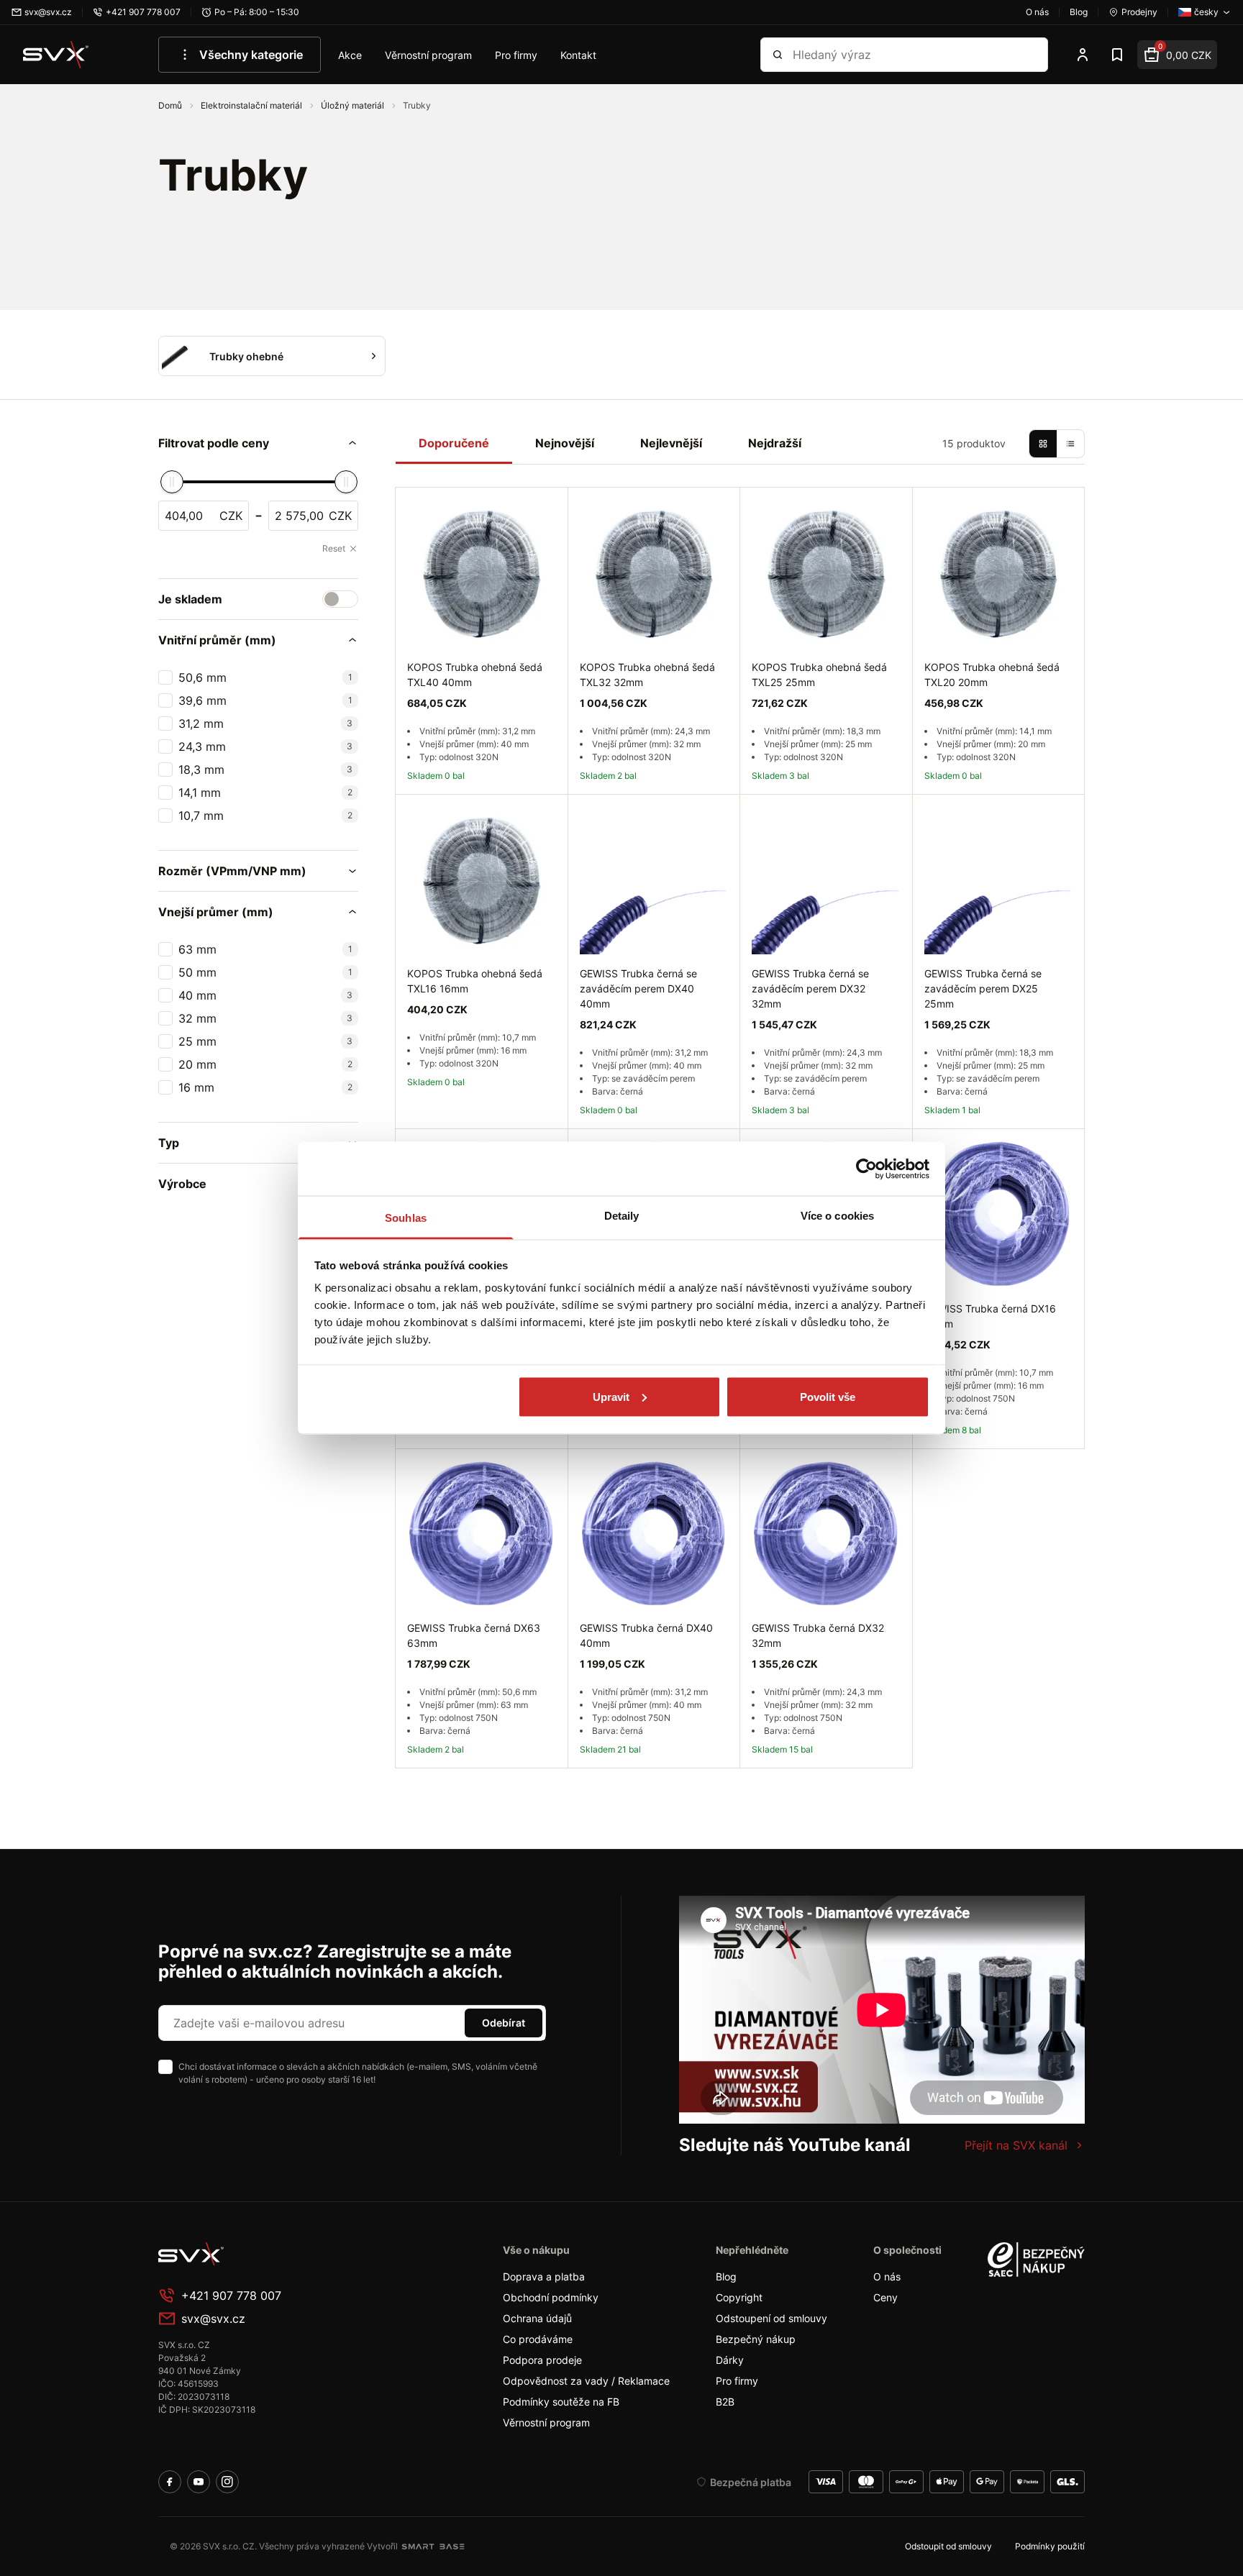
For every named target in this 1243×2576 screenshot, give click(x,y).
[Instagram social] (227, 2482)
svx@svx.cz (213, 2319)
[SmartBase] (433, 2547)
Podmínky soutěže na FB (561, 2402)
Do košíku (1029, 1465)
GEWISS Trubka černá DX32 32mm (818, 1635)
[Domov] (266, 2254)
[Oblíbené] (1117, 55)
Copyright (739, 2297)
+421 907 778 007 (231, 2296)
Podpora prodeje (542, 2360)
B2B (725, 2402)
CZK (231, 516)
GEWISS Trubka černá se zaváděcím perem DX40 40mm (638, 988)
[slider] (172, 482)
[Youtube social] (199, 2482)
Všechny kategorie (251, 55)
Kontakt (578, 55)
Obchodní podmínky (551, 2297)
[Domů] (56, 55)
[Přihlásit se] (1083, 55)
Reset (334, 548)
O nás (887, 2276)
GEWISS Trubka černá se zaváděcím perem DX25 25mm (983, 988)
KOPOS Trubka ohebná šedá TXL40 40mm (475, 675)
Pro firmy (516, 55)
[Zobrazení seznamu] (1070, 444)
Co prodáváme (538, 2339)
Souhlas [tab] (406, 1218)
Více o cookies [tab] (837, 1216)
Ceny (885, 2297)
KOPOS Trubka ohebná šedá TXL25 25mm (819, 675)
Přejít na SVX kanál (1016, 2145)
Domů (171, 105)
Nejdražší (775, 443)
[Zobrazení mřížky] (1043, 444)
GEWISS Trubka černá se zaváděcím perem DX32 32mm (810, 988)
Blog (726, 2276)
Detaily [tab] (622, 1216)
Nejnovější (565, 443)
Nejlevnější (671, 443)
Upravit (611, 1396)
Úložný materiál (354, 105)
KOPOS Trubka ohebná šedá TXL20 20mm (992, 675)
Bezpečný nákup (756, 2339)
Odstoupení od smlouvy (771, 2318)
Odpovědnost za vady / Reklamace (586, 2381)
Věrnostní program (428, 55)
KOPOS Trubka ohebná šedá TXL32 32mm (647, 675)
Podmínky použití (1050, 2546)
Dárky (730, 2360)
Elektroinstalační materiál (252, 105)
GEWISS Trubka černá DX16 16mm (990, 1316)
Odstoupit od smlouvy (948, 2546)
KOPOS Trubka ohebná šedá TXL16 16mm (475, 981)
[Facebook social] (170, 2482)
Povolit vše (828, 1396)
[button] (258, 443)
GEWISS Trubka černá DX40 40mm (646, 1635)
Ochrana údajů (537, 2318)
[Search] (778, 55)
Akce (350, 55)
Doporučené (454, 443)
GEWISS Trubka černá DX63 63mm (474, 1635)
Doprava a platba (544, 2276)
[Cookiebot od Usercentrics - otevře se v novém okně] (866, 1169)
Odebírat (504, 2023)
